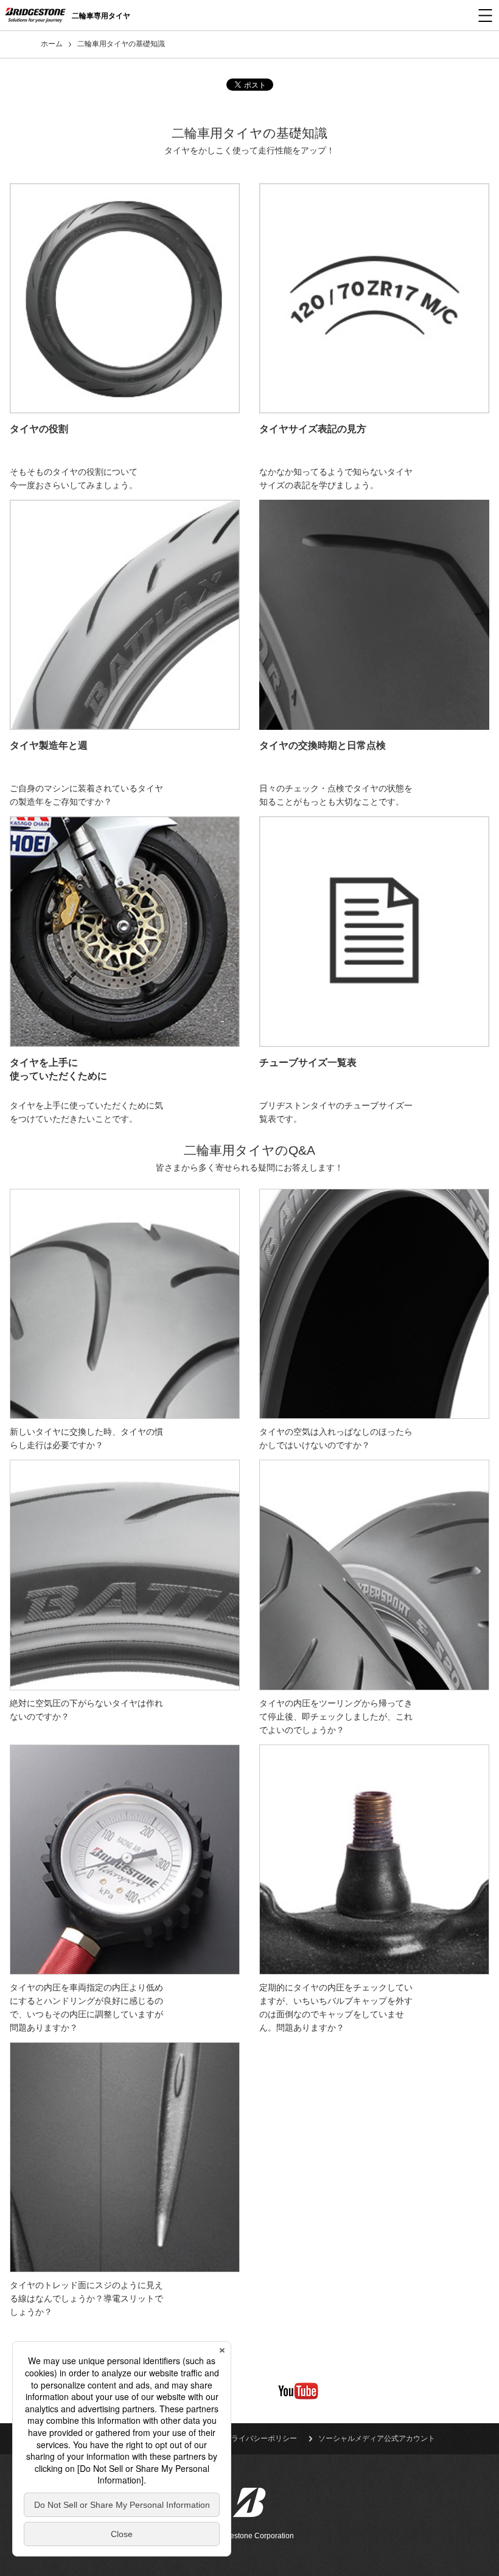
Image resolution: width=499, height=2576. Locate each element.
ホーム (52, 44)
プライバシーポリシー (260, 2438)
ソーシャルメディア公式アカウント (377, 2438)
